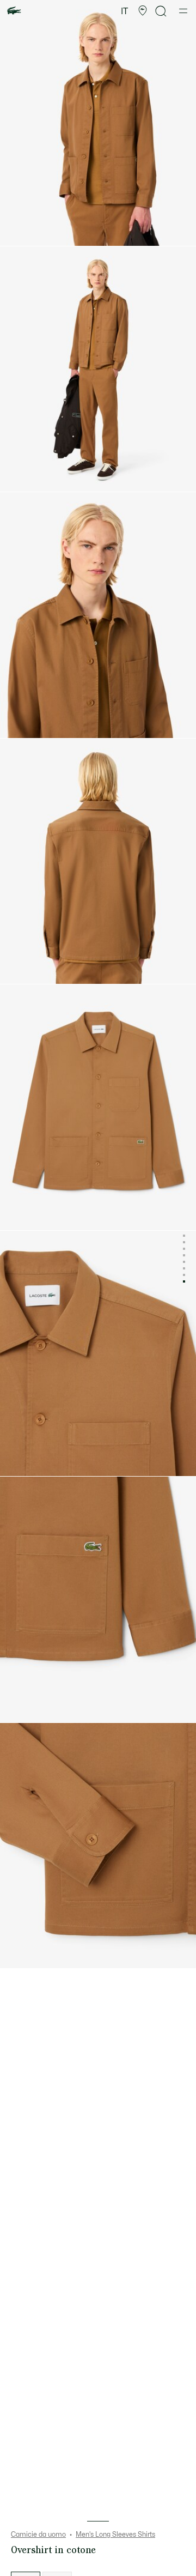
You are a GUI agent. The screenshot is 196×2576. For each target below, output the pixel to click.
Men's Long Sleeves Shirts (115, 2535)
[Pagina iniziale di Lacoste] (14, 11)
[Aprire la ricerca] (161, 11)
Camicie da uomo (38, 2535)
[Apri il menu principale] (183, 11)
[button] (143, 11)
